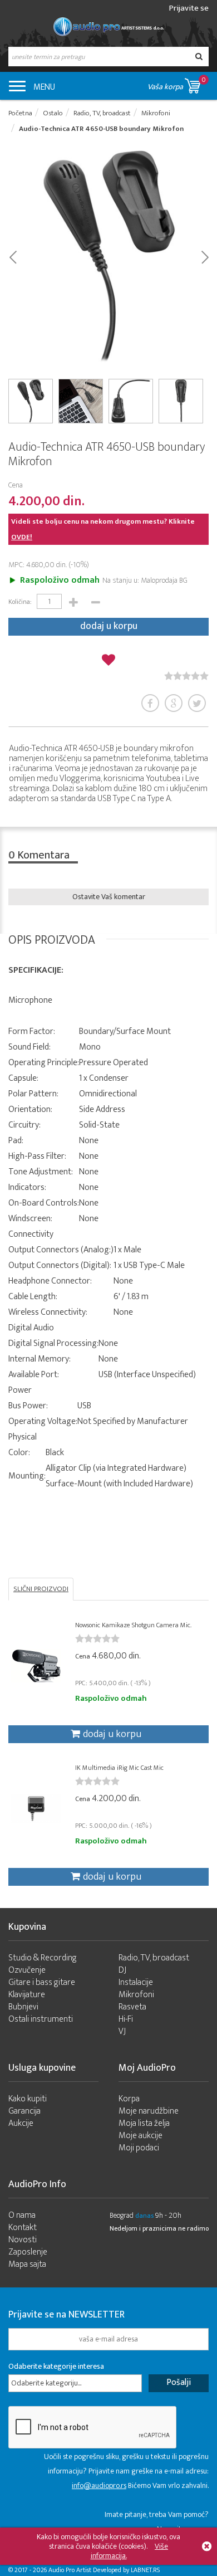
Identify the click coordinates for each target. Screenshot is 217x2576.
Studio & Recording (43, 1958)
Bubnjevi (23, 2007)
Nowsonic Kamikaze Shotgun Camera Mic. (133, 1625)
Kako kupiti (28, 2099)
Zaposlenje (28, 2252)
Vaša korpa (177, 84)
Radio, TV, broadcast (154, 1958)
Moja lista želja (144, 2123)
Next (204, 256)
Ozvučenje (27, 1970)
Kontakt (23, 2228)
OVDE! (22, 537)
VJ (122, 2031)
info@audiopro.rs (99, 2485)
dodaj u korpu (109, 626)
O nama (22, 2215)
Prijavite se (189, 8)
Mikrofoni (136, 1995)
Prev (13, 256)
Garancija (24, 2111)
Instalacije (136, 1982)
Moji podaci (139, 2148)
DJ (122, 1970)
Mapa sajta (27, 2264)
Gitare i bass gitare (42, 1982)
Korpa (129, 2099)
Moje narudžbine (149, 2111)
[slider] (186, 676)
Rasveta (132, 2007)
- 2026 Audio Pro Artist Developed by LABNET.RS (95, 2570)
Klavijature (27, 1995)
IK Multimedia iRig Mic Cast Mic (119, 1768)
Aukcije (21, 2123)
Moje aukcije (140, 2136)
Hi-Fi (126, 2019)
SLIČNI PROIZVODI (41, 1589)
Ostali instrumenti (41, 2019)
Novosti (23, 2240)
